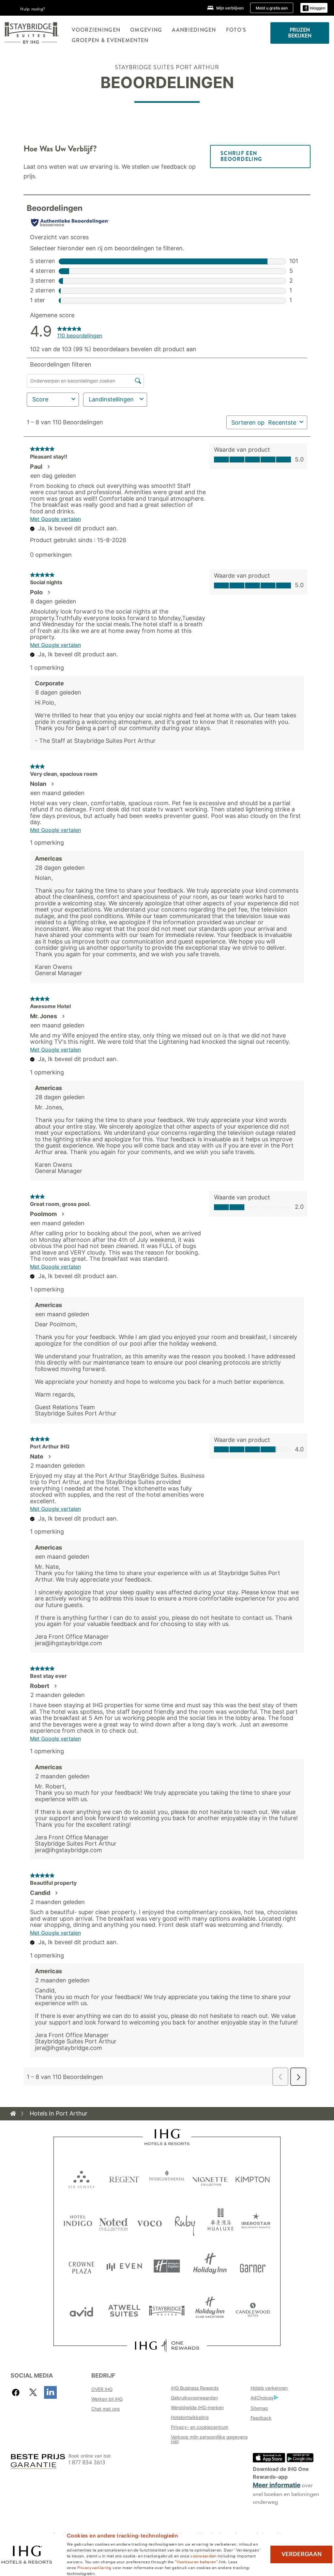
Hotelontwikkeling (190, 2417)
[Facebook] (17, 2392)
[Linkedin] (50, 2392)
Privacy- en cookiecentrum (200, 2427)
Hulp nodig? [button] (33, 8)
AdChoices (262, 2398)
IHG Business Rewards (195, 2388)
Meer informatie (277, 2485)
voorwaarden (203, 2555)
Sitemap (259, 2408)
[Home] (13, 2114)
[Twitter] (33, 2392)
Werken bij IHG (107, 2399)
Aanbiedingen (194, 30)
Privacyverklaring (94, 2567)
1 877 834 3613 (87, 2463)
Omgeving (146, 30)
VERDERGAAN (302, 2554)
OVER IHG (102, 2389)
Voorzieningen (96, 30)
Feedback (261, 2418)
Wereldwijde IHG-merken (197, 2407)
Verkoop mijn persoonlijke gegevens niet (209, 2439)
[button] (314, 8)
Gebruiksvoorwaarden (194, 2398)
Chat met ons (106, 2409)
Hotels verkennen (269, 2388)
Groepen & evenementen (110, 40)
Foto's (236, 30)
